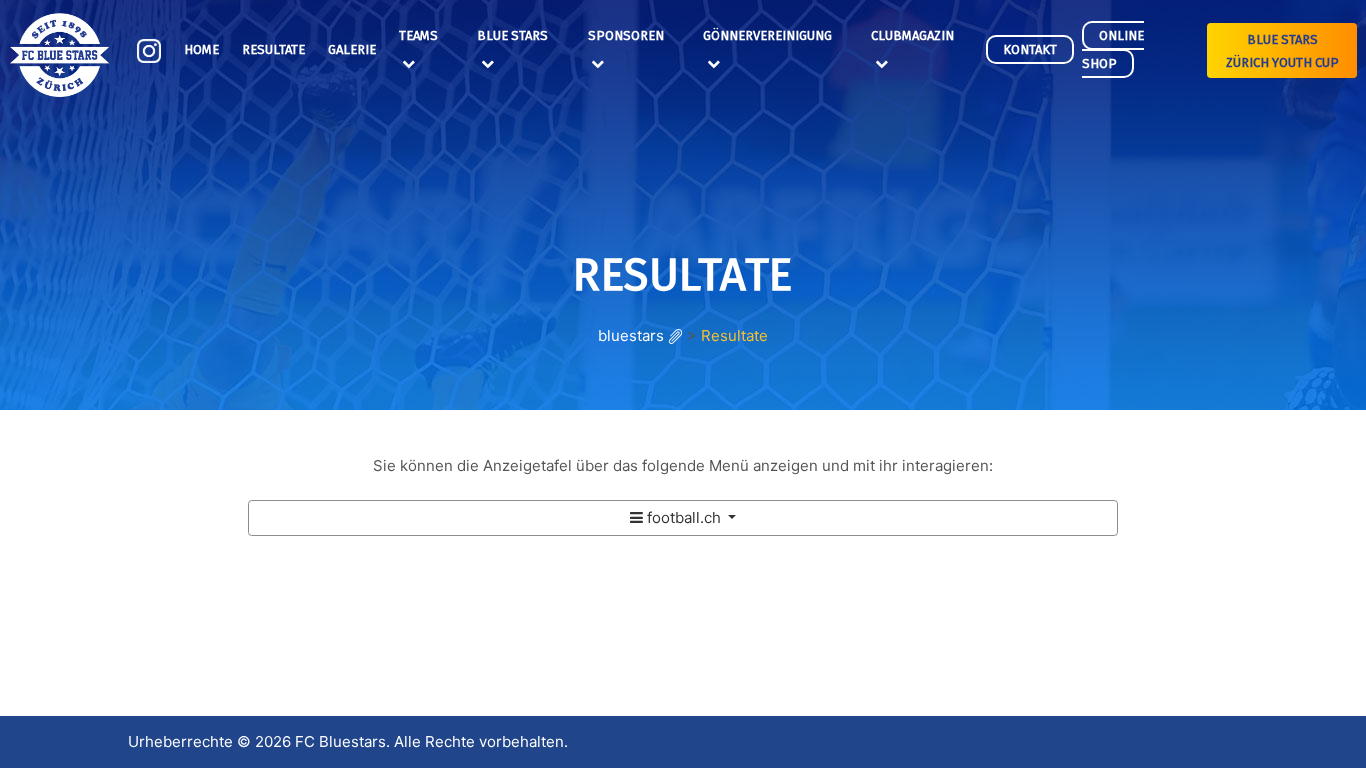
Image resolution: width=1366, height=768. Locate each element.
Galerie (352, 49)
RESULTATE (273, 49)
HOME (201, 49)
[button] (683, 518)
